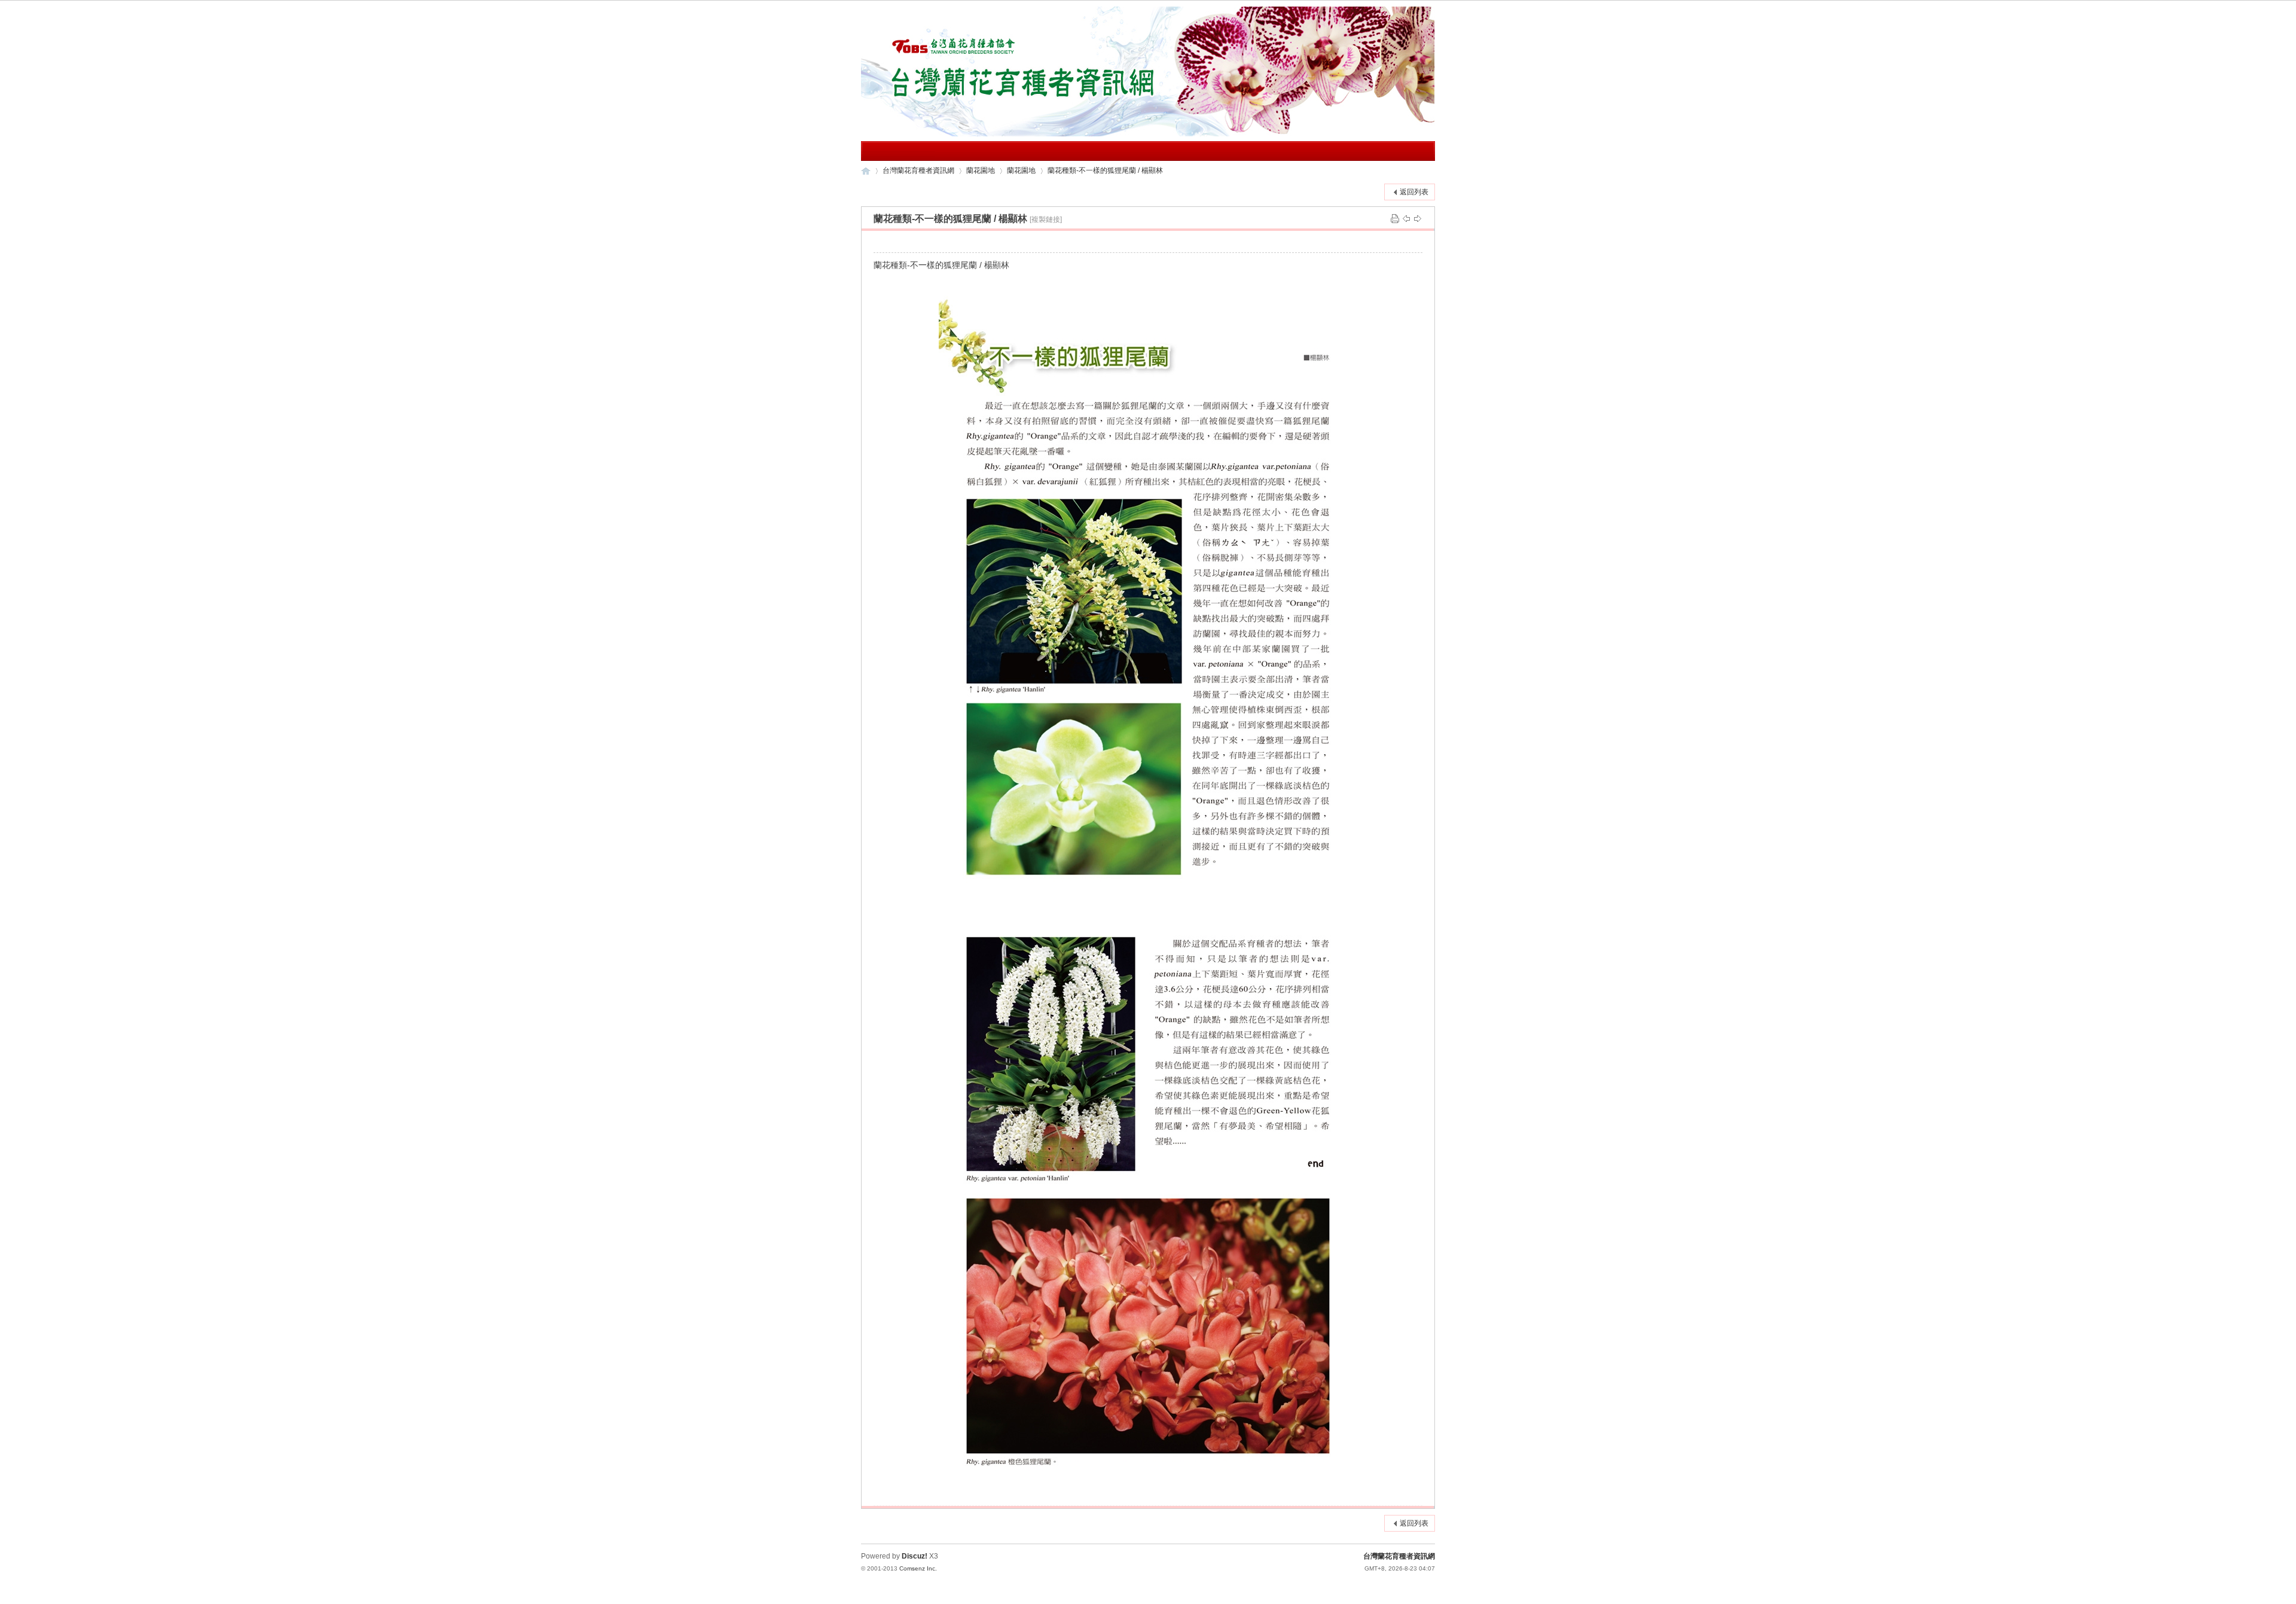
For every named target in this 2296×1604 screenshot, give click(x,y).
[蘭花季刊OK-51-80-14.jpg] (1148, 587)
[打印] (1395, 218)
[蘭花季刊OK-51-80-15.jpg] (1148, 1193)
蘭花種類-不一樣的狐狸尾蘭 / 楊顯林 (1105, 170)
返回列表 (1414, 192)
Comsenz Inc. (918, 1568)
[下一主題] (1418, 218)
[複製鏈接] (1046, 219)
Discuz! (915, 1556)
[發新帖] (885, 190)
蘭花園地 (981, 170)
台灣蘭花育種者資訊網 (866, 171)
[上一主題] (1406, 218)
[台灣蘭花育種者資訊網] (1148, 134)
